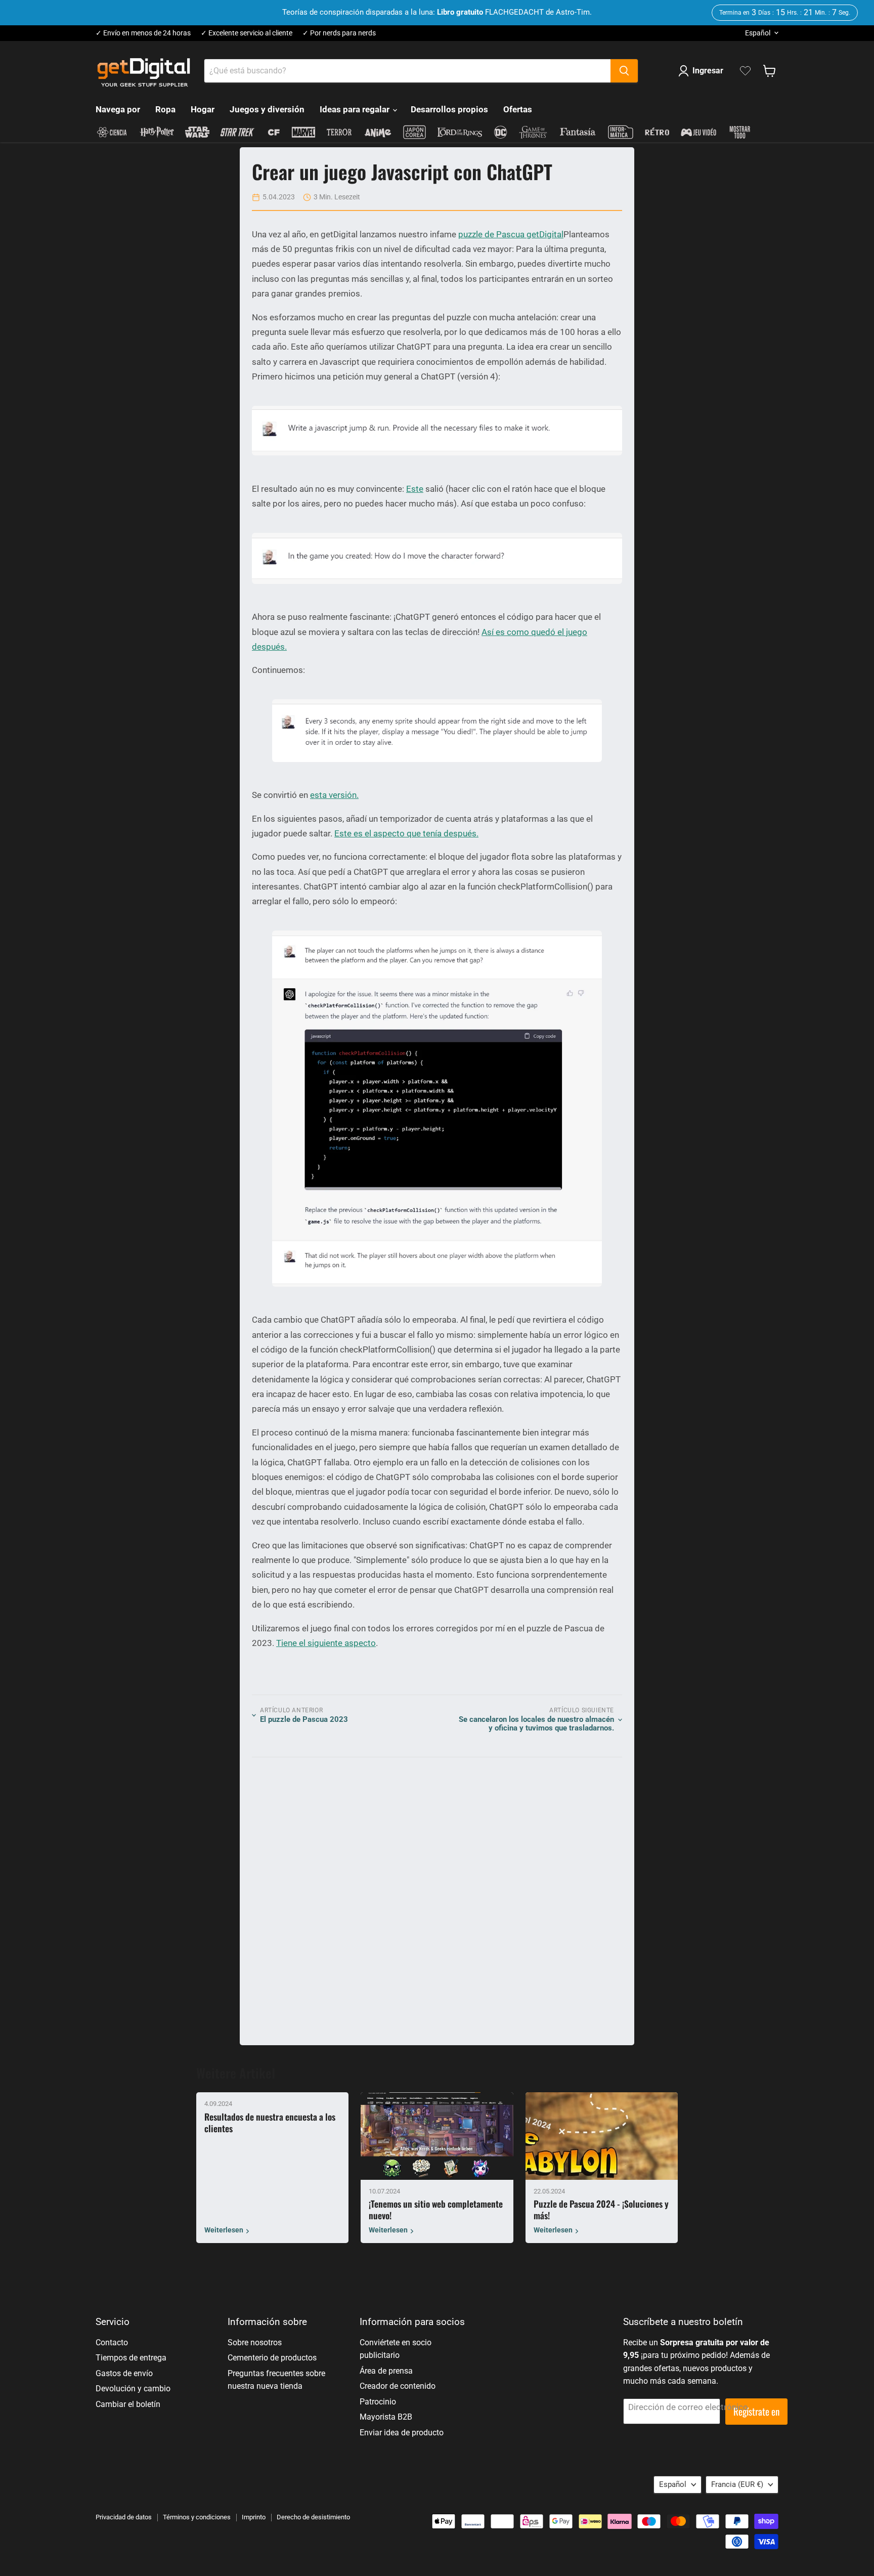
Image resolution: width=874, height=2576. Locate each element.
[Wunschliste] (745, 71)
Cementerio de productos (272, 2358)
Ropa (165, 109)
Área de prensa (386, 2371)
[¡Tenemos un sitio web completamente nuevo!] (437, 2136)
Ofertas (518, 109)
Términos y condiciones (197, 2517)
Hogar (203, 109)
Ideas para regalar (356, 109)
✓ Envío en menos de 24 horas (143, 33)
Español (758, 33)
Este (415, 489)
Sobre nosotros (255, 2342)
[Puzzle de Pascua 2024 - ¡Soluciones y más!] (602, 2136)
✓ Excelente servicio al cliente (247, 33)
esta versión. (334, 795)
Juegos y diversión (267, 109)
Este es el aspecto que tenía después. (406, 833)
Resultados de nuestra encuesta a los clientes (270, 2122)
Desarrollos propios (449, 109)
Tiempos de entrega (131, 2358)
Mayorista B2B (386, 2417)
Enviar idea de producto (402, 2433)
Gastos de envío (124, 2373)
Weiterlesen (224, 2230)
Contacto (112, 2342)
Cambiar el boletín (128, 2404)
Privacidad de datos (124, 2517)
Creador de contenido (398, 2386)
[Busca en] (624, 71)
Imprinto (254, 2517)
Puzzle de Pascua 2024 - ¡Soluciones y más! (601, 2209)
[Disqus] (437, 1896)
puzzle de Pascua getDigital (511, 234)
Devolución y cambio (133, 2389)
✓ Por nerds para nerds (339, 33)
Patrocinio (378, 2402)
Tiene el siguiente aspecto (326, 1643)
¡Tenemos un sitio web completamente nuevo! (436, 2209)
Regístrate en (756, 2411)
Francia (737, 2484)
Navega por (118, 109)
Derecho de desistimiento (313, 2517)
